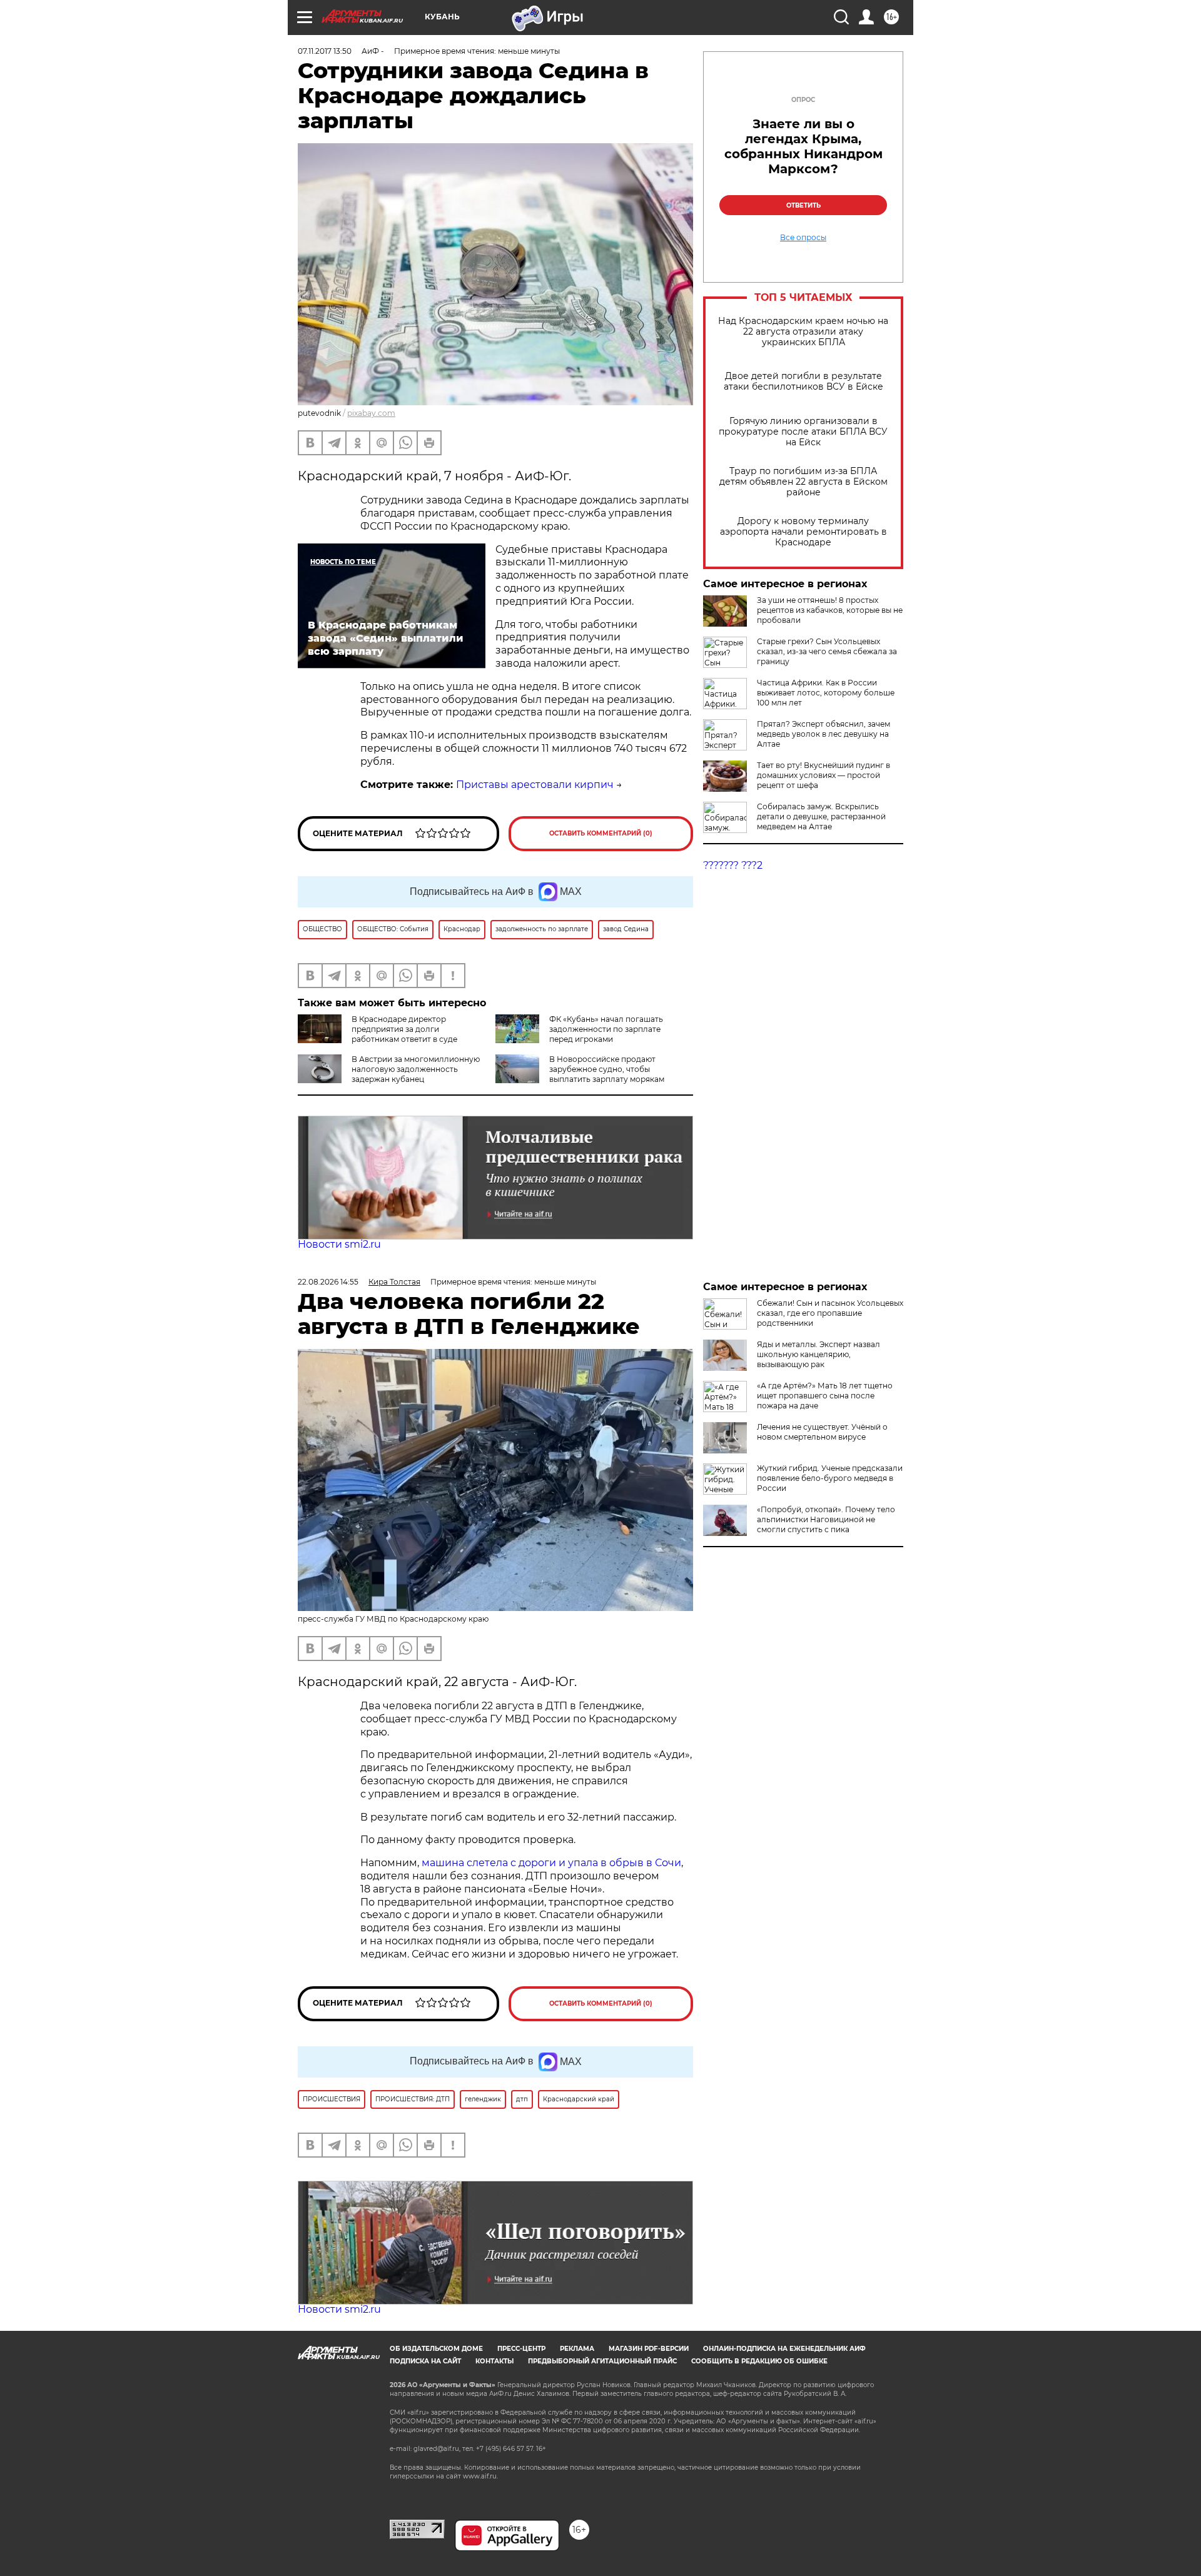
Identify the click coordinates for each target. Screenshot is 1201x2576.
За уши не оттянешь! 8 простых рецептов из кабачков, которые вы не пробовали (830, 610)
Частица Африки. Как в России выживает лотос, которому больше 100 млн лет (826, 693)
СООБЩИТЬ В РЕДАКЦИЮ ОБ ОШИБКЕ (759, 2361)
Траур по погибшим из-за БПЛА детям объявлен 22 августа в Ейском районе (803, 482)
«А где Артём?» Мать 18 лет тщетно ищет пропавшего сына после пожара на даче (825, 1396)
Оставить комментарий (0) (601, 833)
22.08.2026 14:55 (328, 1282)
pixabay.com (371, 413)
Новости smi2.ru (339, 1244)
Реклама (577, 2349)
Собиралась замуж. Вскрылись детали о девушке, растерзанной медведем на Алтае (821, 816)
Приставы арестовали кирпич (535, 785)
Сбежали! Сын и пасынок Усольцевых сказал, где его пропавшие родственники (830, 1313)
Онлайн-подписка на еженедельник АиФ (784, 2349)
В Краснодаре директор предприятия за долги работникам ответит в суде (404, 1029)
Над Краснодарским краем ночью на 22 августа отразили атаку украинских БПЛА (803, 332)
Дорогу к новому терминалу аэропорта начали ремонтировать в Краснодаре (803, 532)
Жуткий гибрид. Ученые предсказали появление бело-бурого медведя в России (830, 1478)
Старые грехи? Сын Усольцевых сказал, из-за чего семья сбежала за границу (827, 651)
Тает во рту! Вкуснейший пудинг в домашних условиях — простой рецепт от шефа (823, 775)
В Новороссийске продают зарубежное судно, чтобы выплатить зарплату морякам (607, 1069)
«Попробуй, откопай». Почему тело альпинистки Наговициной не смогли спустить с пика (826, 1519)
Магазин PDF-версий (649, 2349)
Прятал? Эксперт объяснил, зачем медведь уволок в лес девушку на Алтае (823, 734)
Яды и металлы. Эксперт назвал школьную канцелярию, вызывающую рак (818, 1354)
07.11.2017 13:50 (325, 51)
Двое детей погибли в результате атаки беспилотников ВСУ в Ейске (803, 381)
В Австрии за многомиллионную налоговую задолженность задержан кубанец (416, 1069)
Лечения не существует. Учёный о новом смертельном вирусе (822, 1432)
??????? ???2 (733, 865)
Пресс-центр (521, 2349)
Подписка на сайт (425, 2361)
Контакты (494, 2361)
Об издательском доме (436, 2349)
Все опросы (803, 238)
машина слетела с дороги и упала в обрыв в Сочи (551, 1863)
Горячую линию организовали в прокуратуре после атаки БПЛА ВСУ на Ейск (803, 432)
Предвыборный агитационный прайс (602, 2361)
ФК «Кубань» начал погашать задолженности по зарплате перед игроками (606, 1029)
